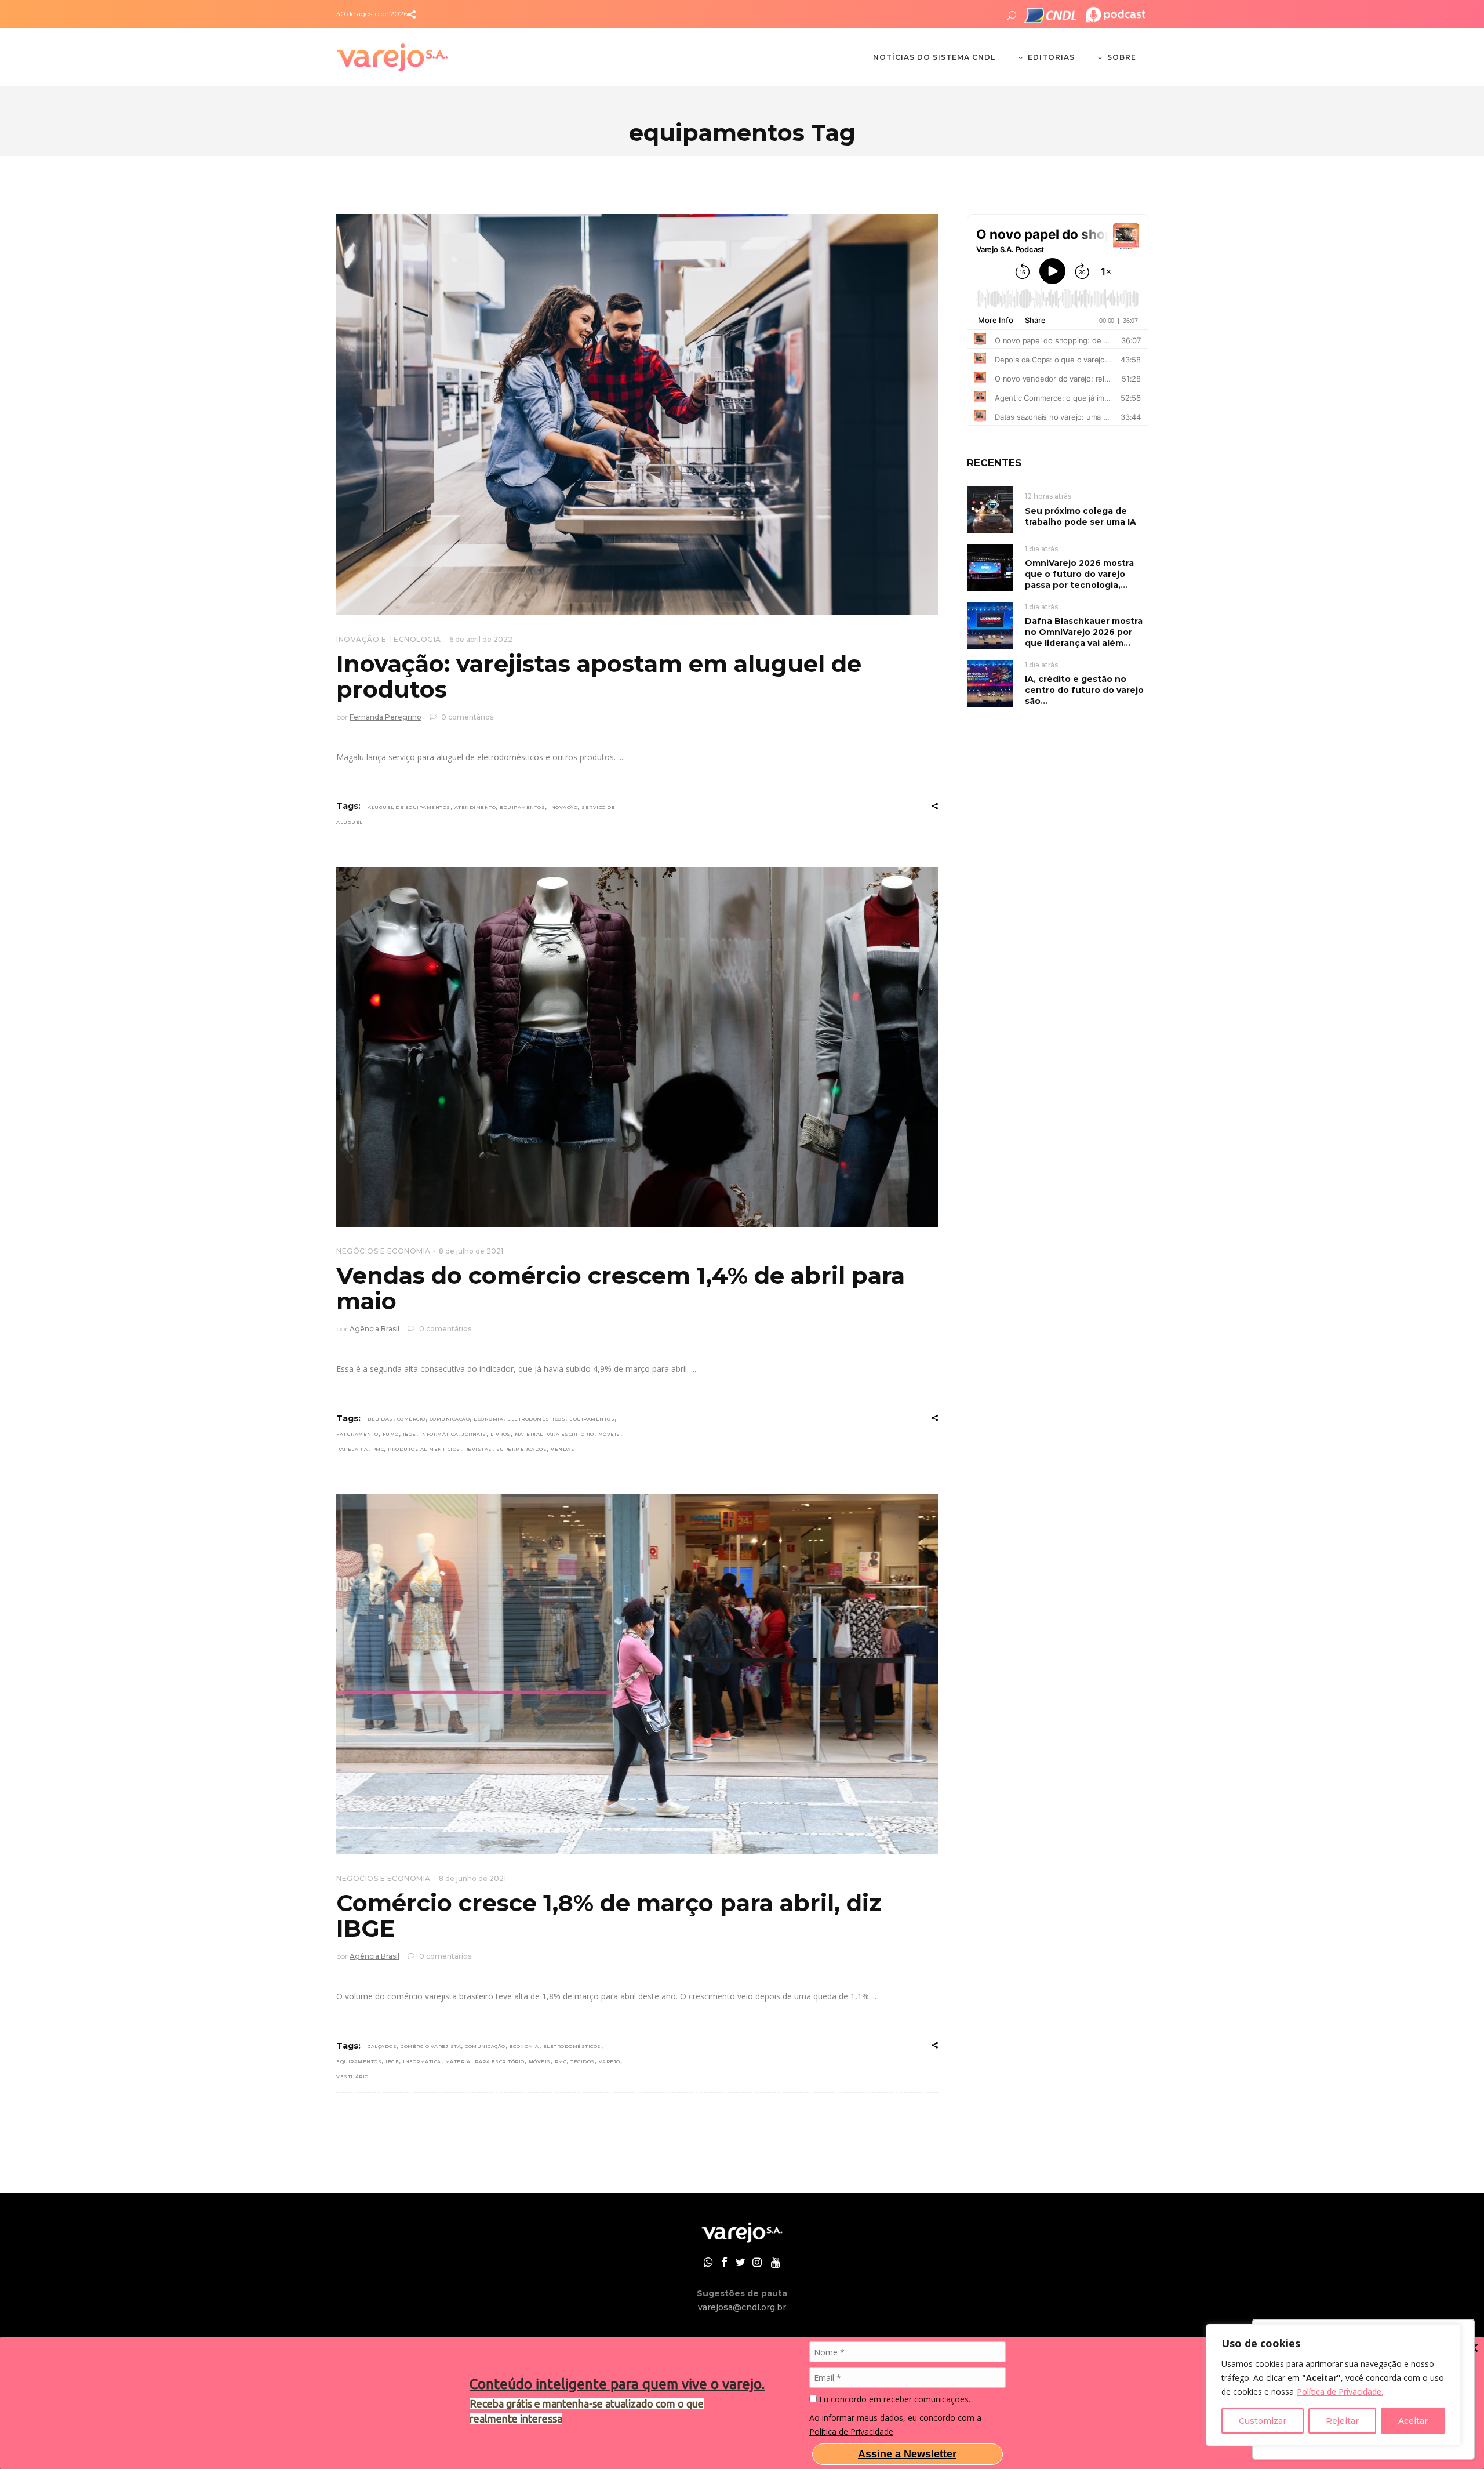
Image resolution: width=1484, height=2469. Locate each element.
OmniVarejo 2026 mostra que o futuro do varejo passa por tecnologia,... (1079, 574)
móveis (609, 1434)
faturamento (357, 1434)
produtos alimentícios (424, 1449)
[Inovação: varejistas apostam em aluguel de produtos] (637, 415)
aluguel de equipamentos (409, 807)
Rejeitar (1342, 2421)
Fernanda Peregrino (385, 717)
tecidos (583, 2061)
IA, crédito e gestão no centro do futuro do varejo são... (1084, 690)
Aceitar (1413, 2421)
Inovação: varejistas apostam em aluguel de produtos (599, 676)
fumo (391, 1434)
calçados (382, 2046)
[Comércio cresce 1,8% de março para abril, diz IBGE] (637, 1674)
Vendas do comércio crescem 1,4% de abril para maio (621, 1288)
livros (501, 1434)
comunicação (450, 1419)
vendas (563, 1449)
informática (439, 1434)
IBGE (410, 1434)
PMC (378, 1449)
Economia (488, 1419)
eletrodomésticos (536, 1419)
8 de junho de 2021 (472, 1878)
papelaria (352, 1449)
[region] (1333, 2385)
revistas (478, 1449)
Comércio (411, 1419)
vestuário (352, 2076)
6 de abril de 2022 (481, 639)
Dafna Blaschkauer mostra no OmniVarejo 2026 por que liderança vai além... (1084, 632)
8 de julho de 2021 (471, 1251)
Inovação (563, 807)
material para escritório (554, 1434)
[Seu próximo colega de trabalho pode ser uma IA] (990, 509)
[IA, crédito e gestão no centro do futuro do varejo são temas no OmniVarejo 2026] (990, 683)
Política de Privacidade (851, 2432)
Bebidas (380, 1419)
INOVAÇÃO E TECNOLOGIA (389, 639)
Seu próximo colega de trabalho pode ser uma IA (1081, 516)
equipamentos (522, 807)
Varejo (610, 2061)
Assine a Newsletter (907, 2454)
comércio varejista (431, 2046)
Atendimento (475, 807)
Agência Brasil (374, 1329)
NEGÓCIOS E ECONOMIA (383, 1251)
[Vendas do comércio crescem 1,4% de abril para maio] (637, 1047)
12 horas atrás (1048, 496)
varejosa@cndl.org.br (742, 2307)
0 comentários (466, 717)
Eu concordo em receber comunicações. (894, 2399)
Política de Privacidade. (1340, 2392)
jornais (474, 1434)
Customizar (1263, 2421)
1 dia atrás (1041, 549)
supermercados (522, 1449)
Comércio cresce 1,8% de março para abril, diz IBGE (609, 1916)
